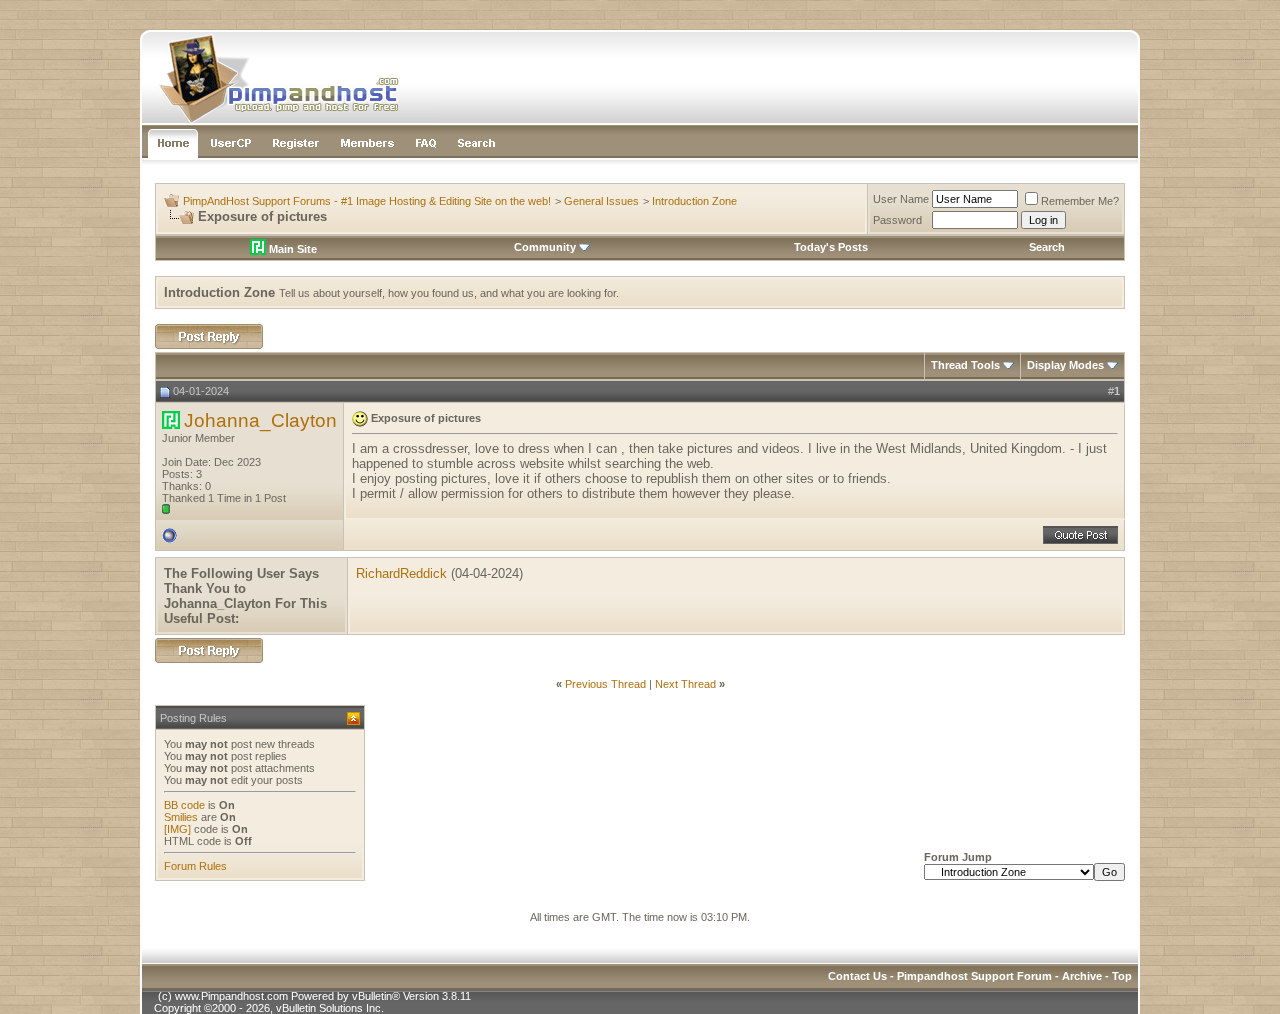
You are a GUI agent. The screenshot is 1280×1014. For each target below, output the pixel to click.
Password (897, 220)
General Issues (601, 201)
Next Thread (685, 684)
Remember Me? (1080, 201)
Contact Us (857, 976)
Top (1122, 976)
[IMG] (177, 829)
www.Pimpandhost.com (231, 996)
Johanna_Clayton (260, 420)
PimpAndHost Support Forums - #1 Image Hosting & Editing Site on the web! (367, 201)
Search (1047, 247)
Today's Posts (831, 247)
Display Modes (1065, 365)
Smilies (181, 817)
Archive (1082, 976)
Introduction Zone (694, 201)
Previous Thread (605, 684)
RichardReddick (401, 573)
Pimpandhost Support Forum (974, 976)
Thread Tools (965, 365)
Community (545, 247)
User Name (901, 199)
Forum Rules (195, 866)
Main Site (291, 249)
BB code (184, 805)
